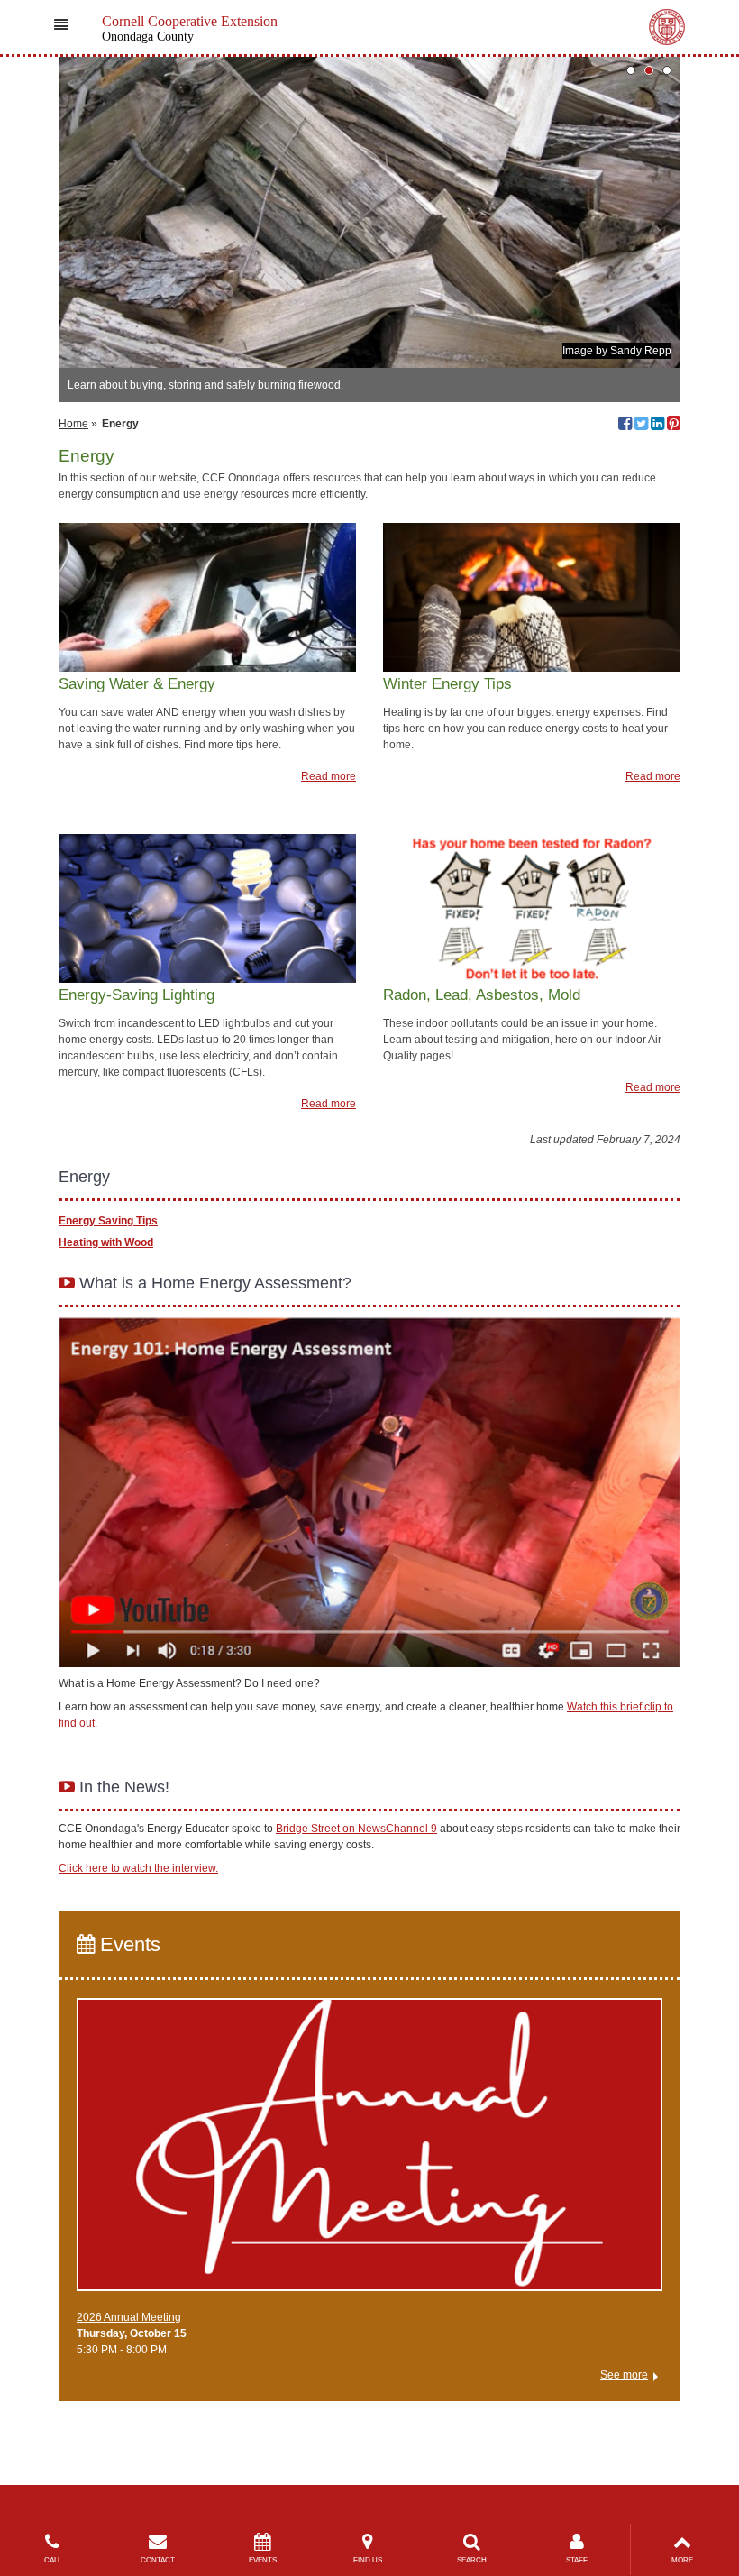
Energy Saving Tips (108, 1221)
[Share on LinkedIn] (657, 426)
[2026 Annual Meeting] (369, 2152)
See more (624, 2375)
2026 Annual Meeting (129, 2317)
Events (128, 1944)
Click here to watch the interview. (138, 1868)
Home (73, 424)
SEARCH (472, 2560)
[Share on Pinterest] (674, 426)
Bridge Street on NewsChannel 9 (356, 1829)
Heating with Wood (106, 1242)
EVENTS (263, 2560)
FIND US (368, 2560)
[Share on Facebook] (625, 426)
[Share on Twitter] (641, 426)
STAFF (577, 2560)
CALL (53, 2560)
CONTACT (158, 2560)
